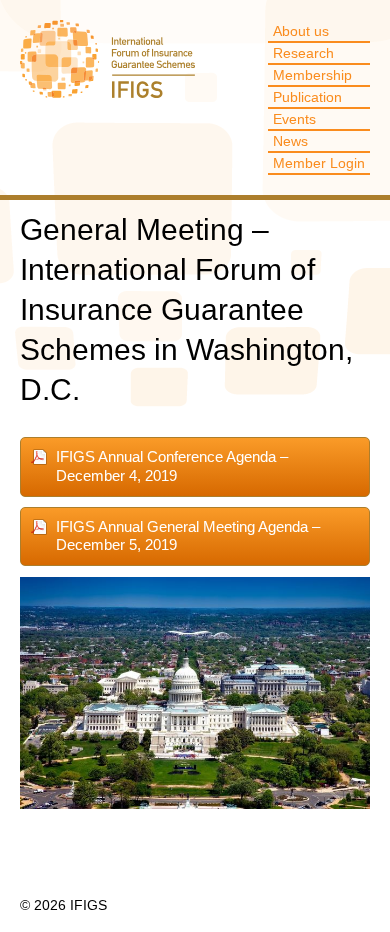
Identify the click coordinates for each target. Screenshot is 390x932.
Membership (312, 75)
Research (303, 53)
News (290, 141)
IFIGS (107, 69)
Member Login (319, 163)
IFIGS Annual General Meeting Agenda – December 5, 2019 (188, 536)
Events (294, 119)
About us (301, 31)
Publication (307, 97)
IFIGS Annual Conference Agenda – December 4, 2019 (172, 466)
